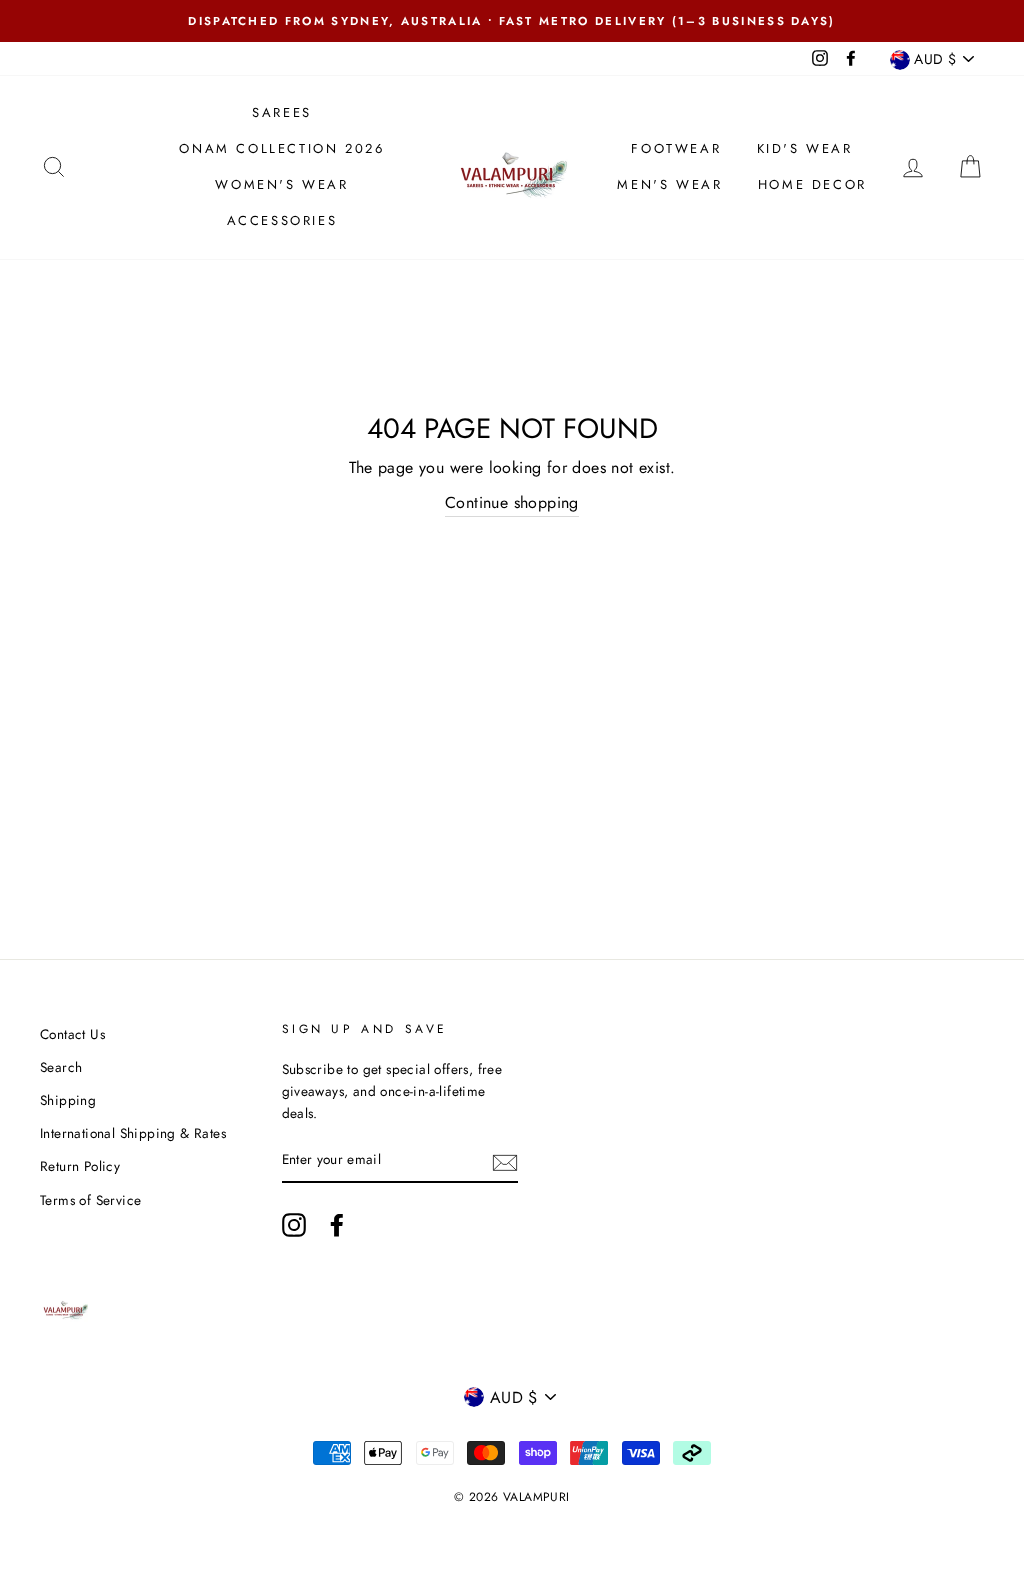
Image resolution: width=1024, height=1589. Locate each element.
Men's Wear (669, 184)
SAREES (282, 112)
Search (61, 1067)
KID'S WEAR (805, 148)
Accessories (282, 220)
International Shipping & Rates (133, 1133)
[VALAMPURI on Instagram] (294, 1225)
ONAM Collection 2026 (281, 148)
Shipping (68, 1100)
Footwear (676, 148)
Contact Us (72, 1034)
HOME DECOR (812, 184)
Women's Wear (281, 184)
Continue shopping (512, 502)
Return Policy (80, 1166)
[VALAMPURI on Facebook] (337, 1225)
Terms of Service (90, 1200)
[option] (512, 21)
